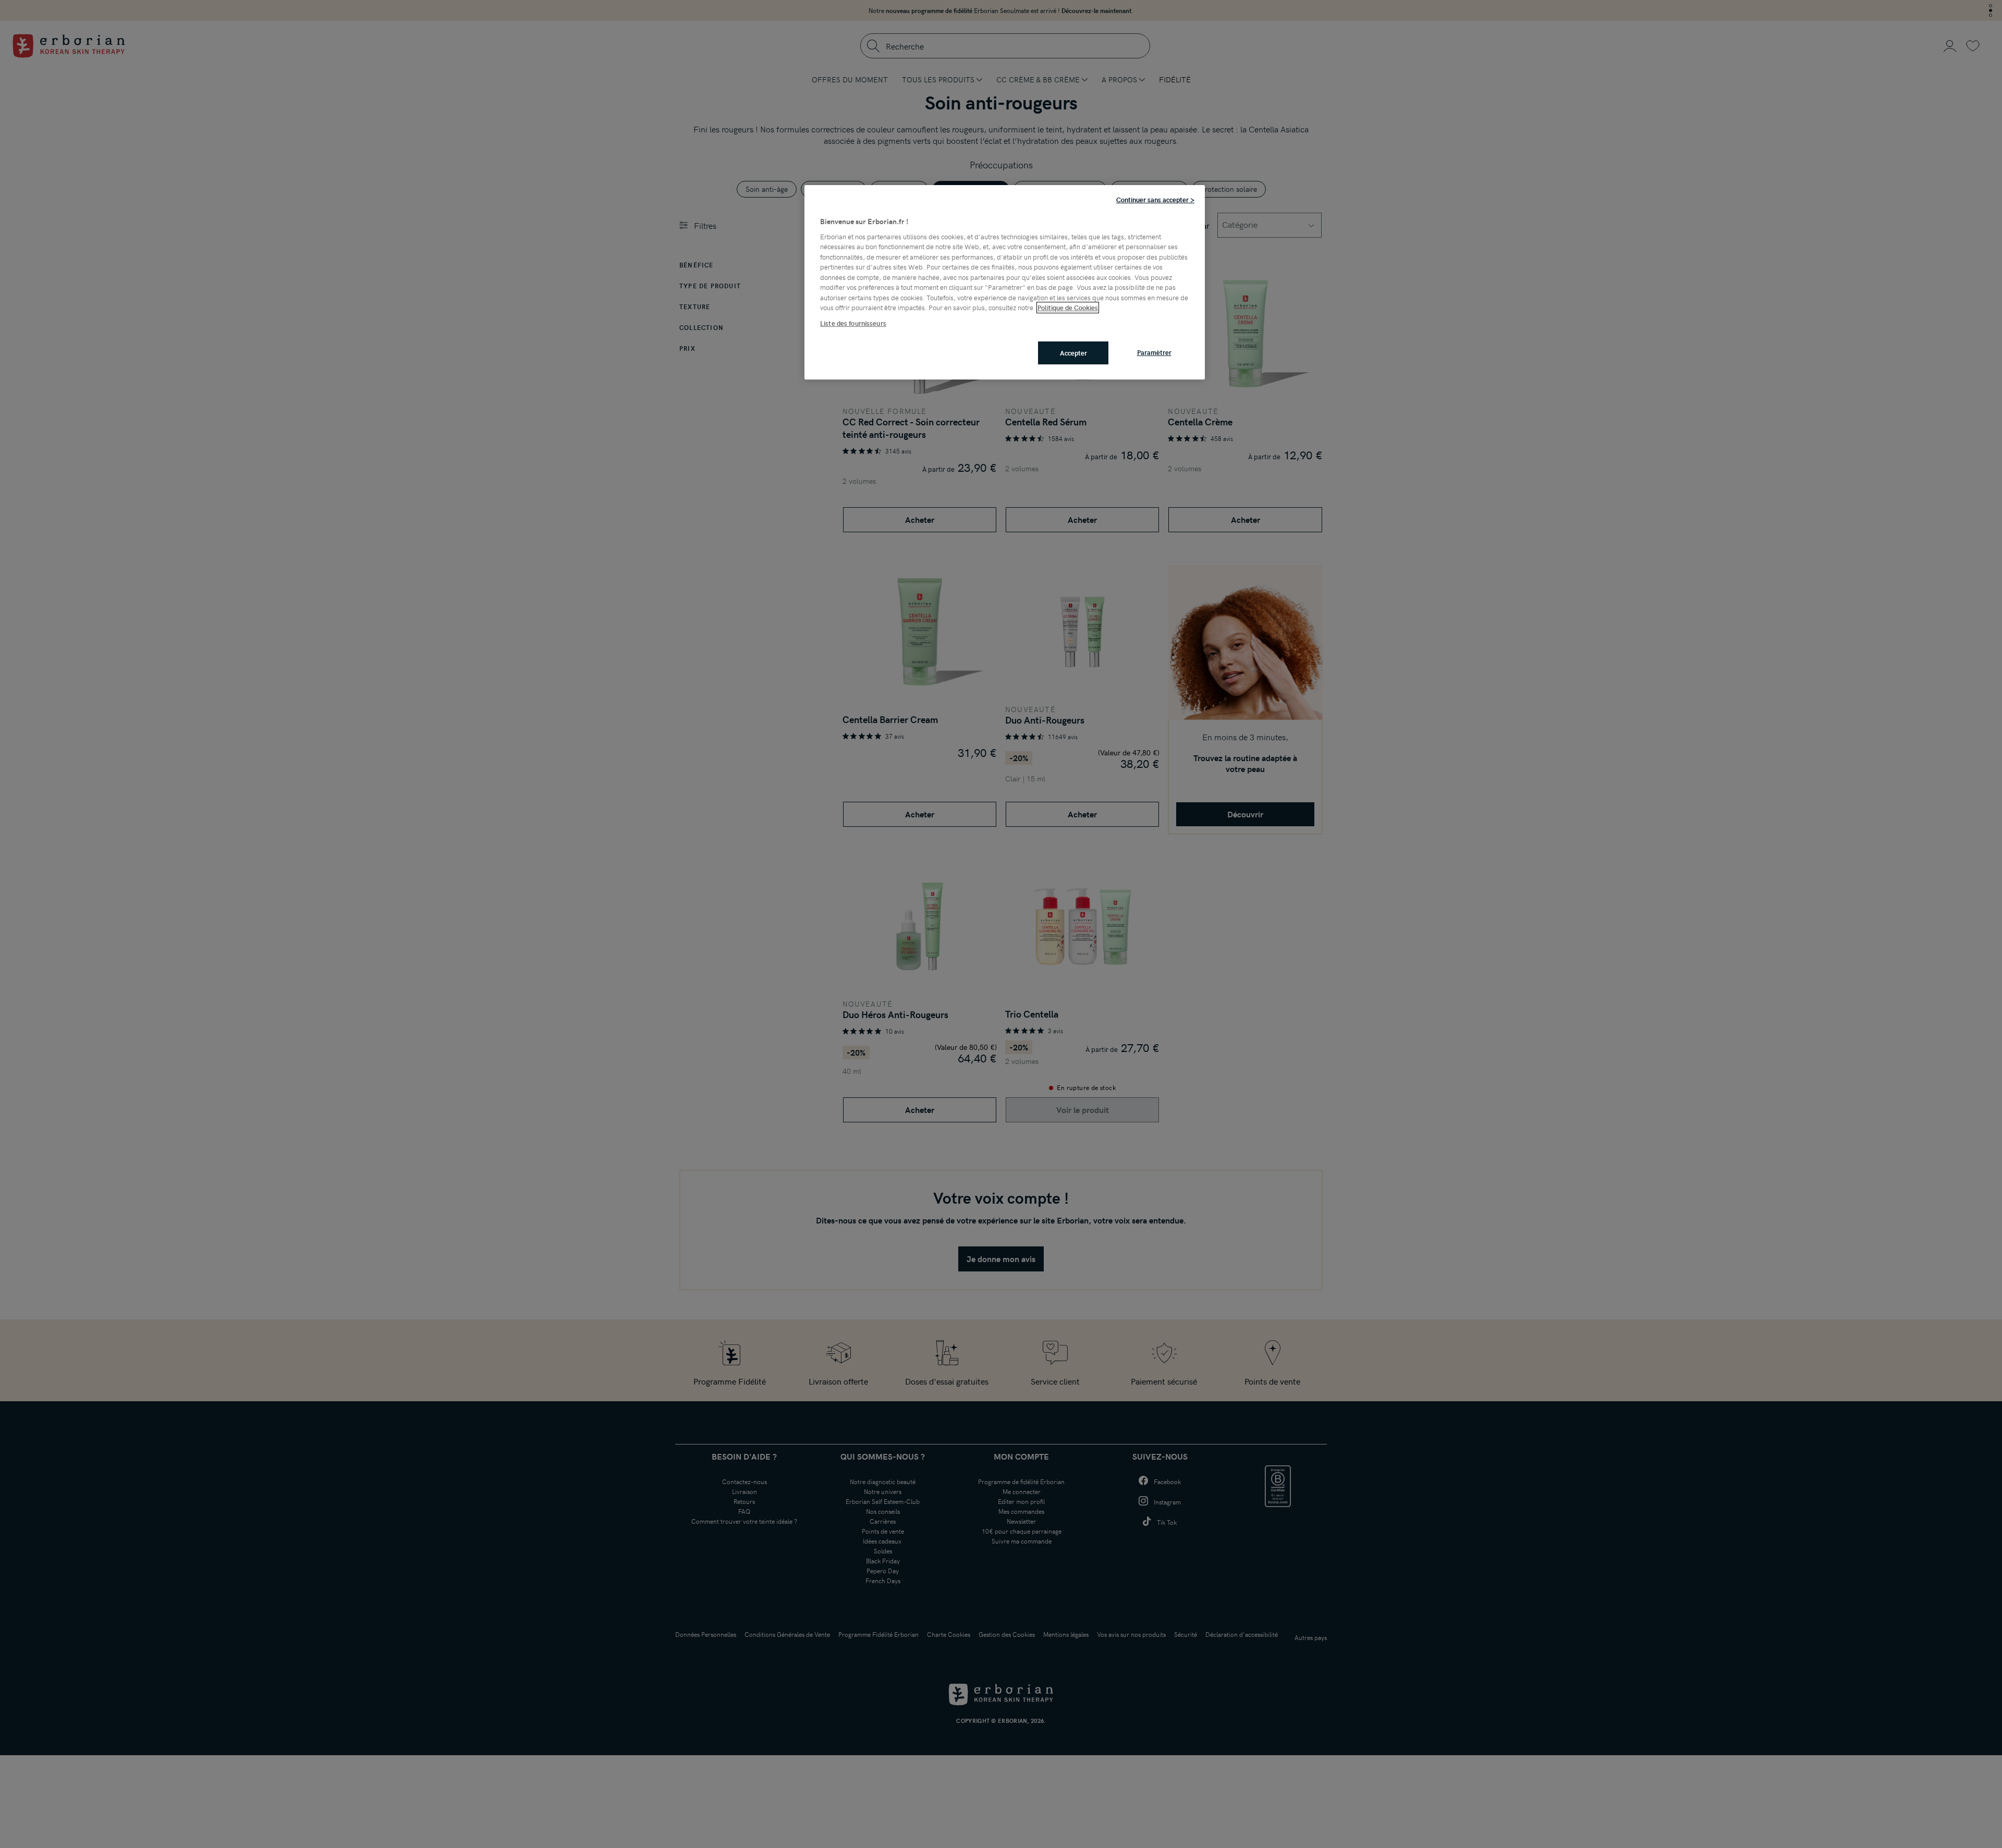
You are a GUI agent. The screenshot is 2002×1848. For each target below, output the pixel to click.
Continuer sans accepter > (1155, 200)
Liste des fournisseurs (853, 323)
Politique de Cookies (1068, 308)
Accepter (1073, 353)
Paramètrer (1154, 352)
